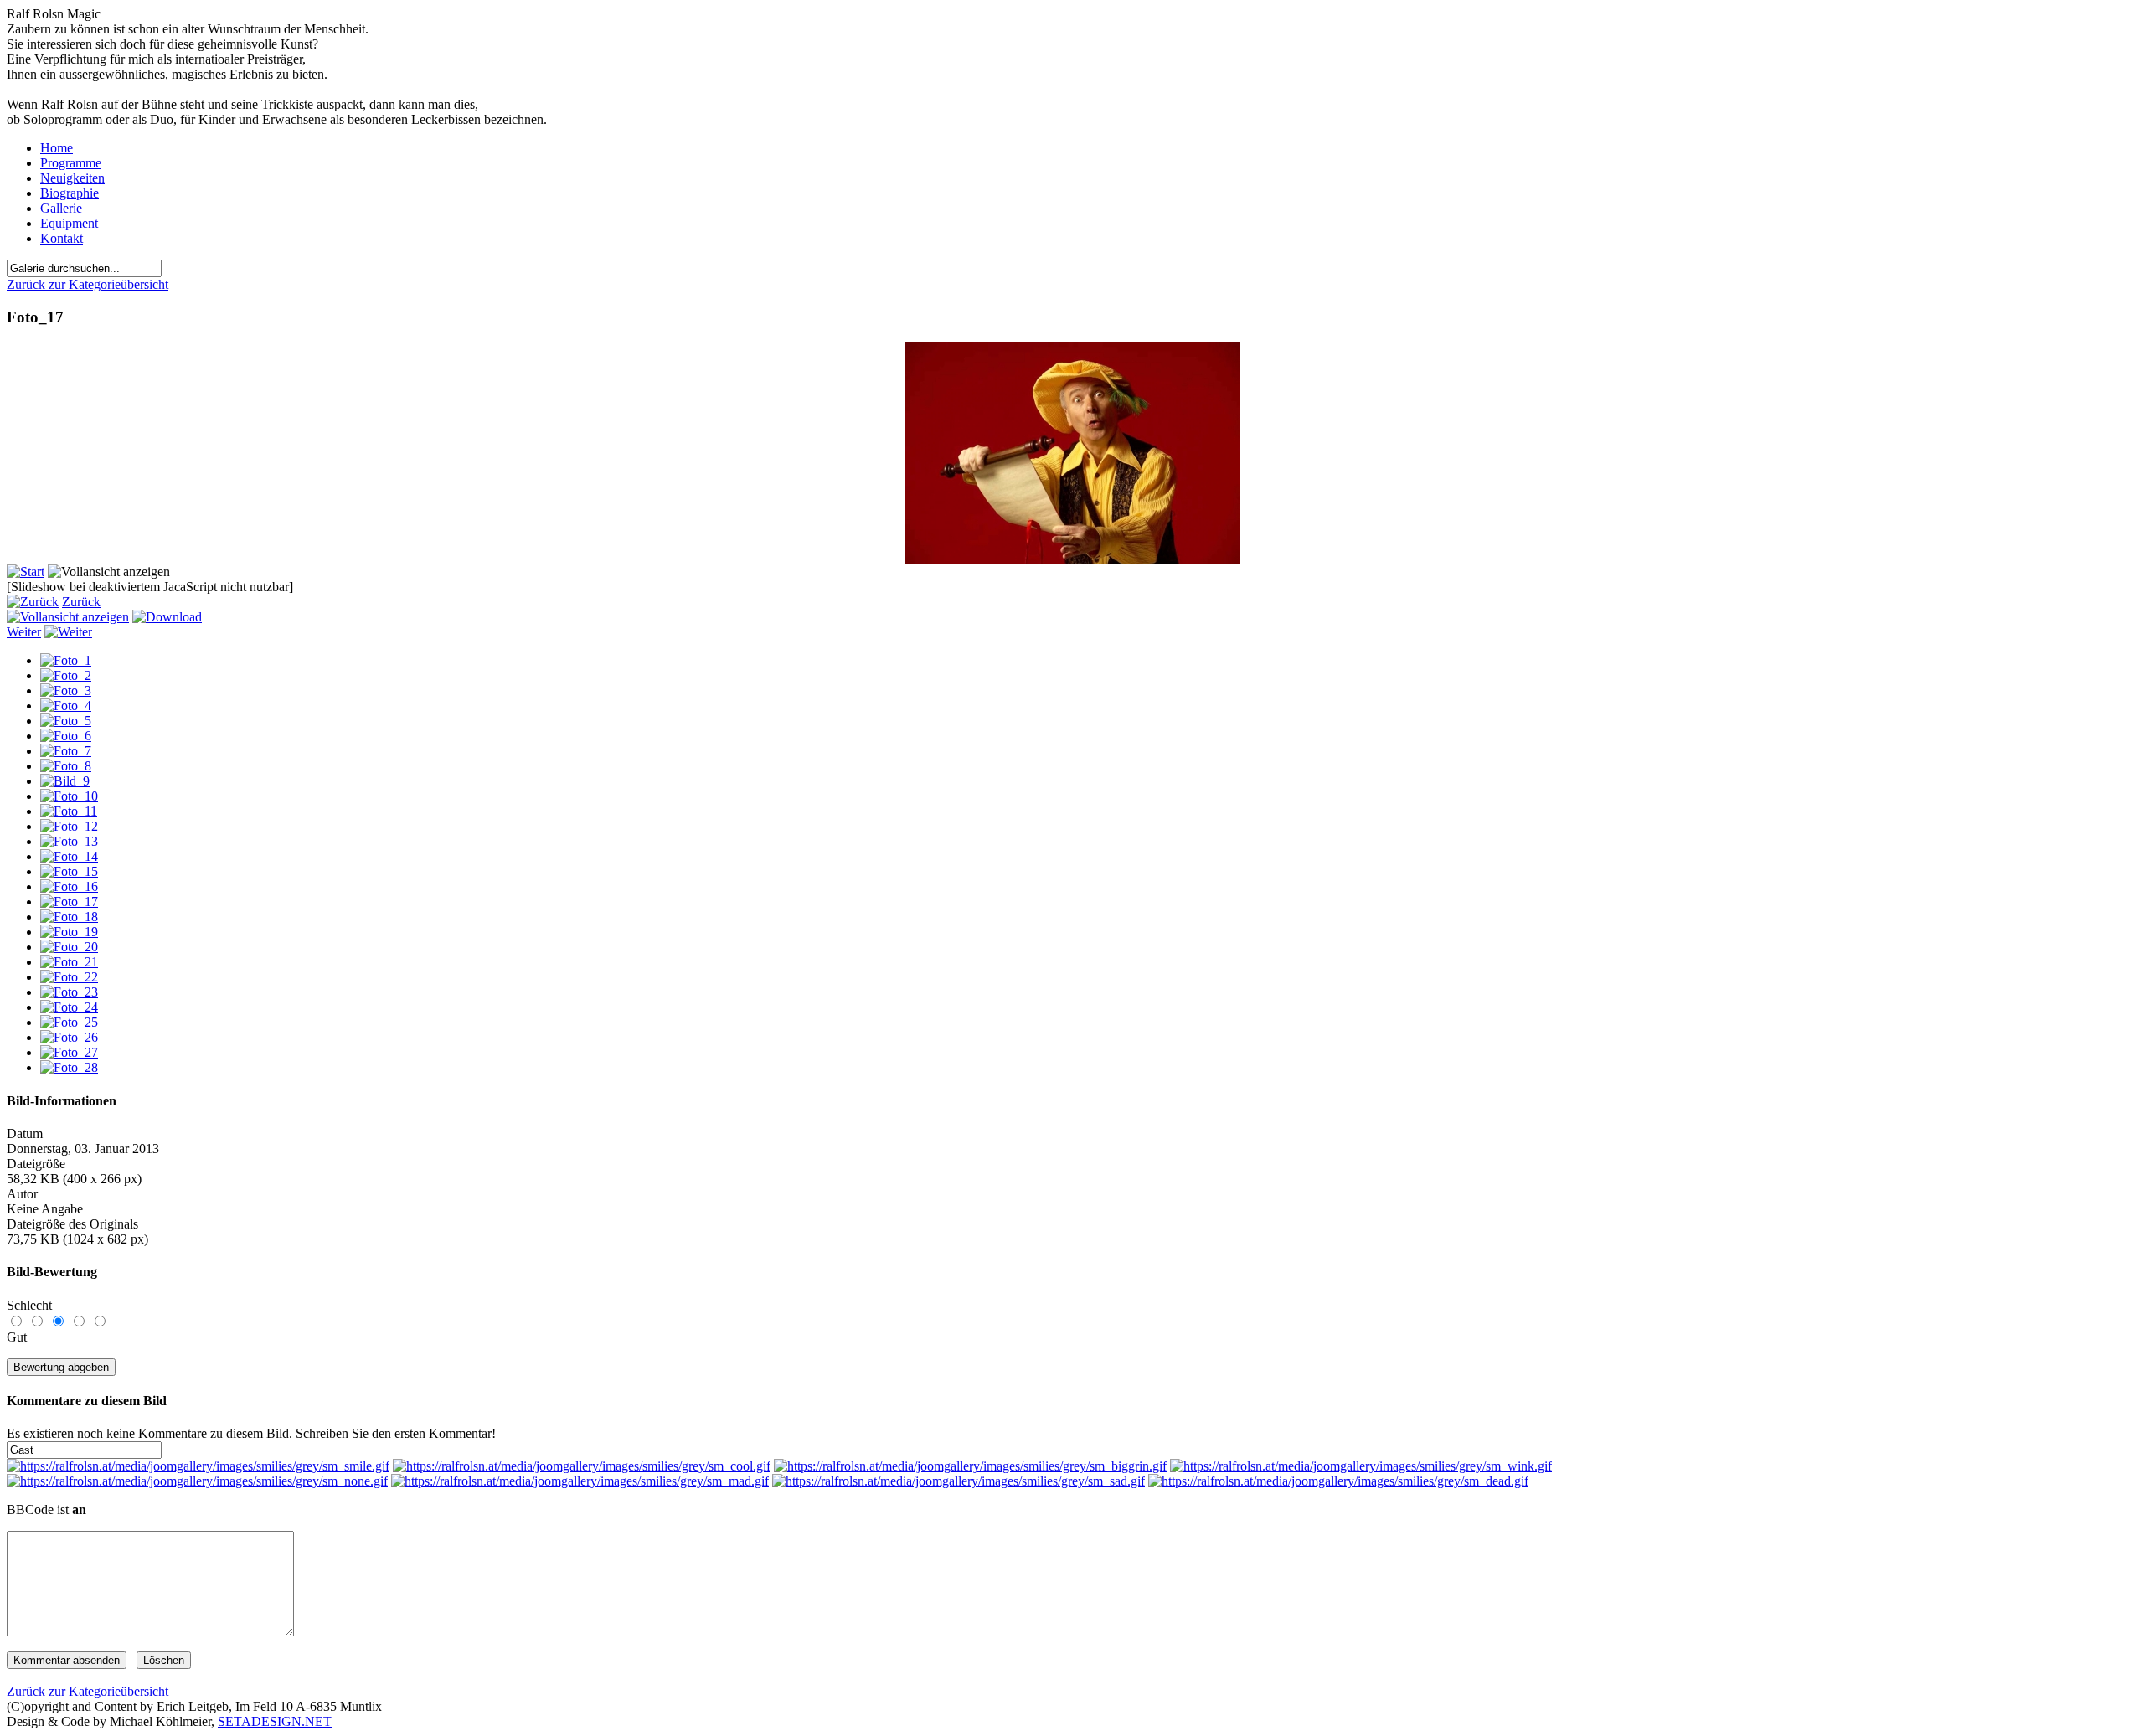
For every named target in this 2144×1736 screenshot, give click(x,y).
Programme (71, 163)
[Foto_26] (69, 1037)
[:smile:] (198, 1466)
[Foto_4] (66, 706)
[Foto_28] (69, 1067)
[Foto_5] (66, 721)
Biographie (70, 193)
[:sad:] (959, 1481)
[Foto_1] (66, 660)
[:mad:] (580, 1481)
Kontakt (62, 238)
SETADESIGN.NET (275, 1721)
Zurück (81, 602)
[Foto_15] (69, 871)
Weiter (24, 632)
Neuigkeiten (72, 178)
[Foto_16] (69, 886)
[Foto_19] (69, 932)
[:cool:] (582, 1466)
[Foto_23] (69, 992)
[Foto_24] (69, 1007)
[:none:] (197, 1481)
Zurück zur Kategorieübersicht (88, 284)
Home (57, 148)
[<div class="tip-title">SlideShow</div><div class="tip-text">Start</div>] (26, 572)
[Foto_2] (66, 675)
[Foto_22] (69, 977)
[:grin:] (970, 1466)
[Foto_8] (66, 766)
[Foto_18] (69, 917)
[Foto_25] (69, 1022)
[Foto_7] (66, 751)
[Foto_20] (69, 947)
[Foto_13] (69, 841)
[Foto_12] (69, 826)
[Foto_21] (69, 962)
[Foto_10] (69, 796)
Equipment (69, 223)
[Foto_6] (66, 736)
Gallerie (61, 208)
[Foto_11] (69, 811)
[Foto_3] (66, 690)
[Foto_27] (69, 1052)
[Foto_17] (1072, 560)
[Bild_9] (65, 781)
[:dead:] (1338, 1481)
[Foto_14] (69, 856)
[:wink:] (1361, 1466)
